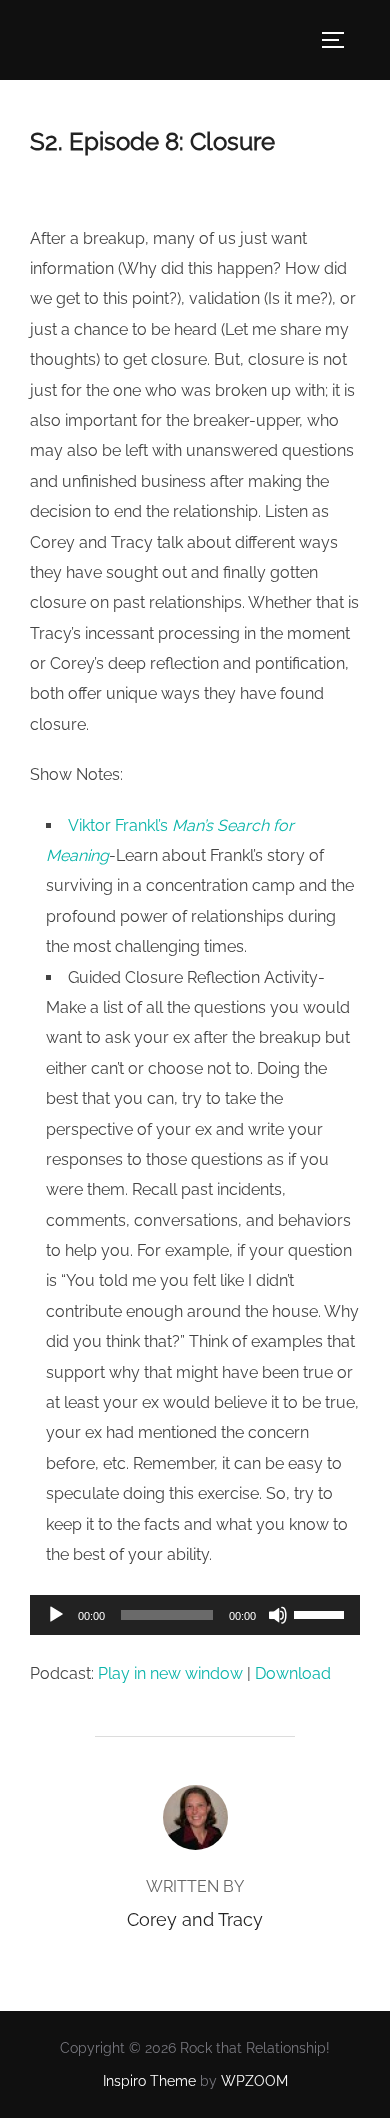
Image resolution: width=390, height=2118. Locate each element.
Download (293, 1673)
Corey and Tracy (195, 1919)
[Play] (56, 1615)
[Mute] (278, 1615)
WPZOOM (254, 2081)
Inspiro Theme (149, 2081)
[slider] (322, 1613)
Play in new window (170, 1673)
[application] (195, 1615)
